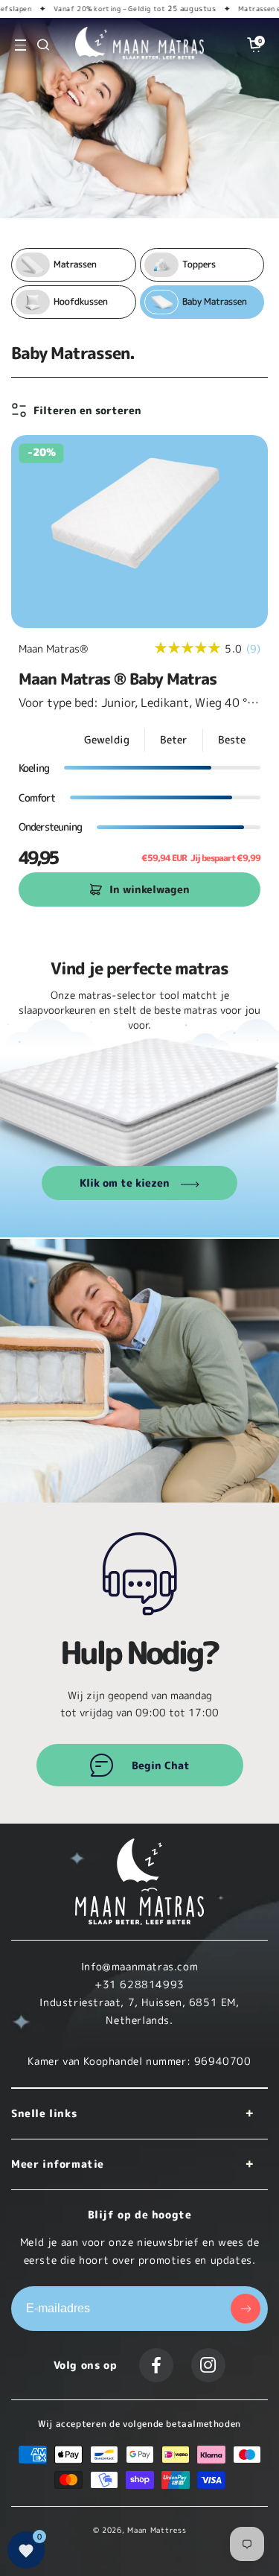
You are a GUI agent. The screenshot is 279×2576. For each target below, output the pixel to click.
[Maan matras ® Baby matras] (139, 532)
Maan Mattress (157, 2530)
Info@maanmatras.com (139, 1966)
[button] (20, 45)
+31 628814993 (139, 1984)
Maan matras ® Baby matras (118, 679)
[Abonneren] (246, 2309)
